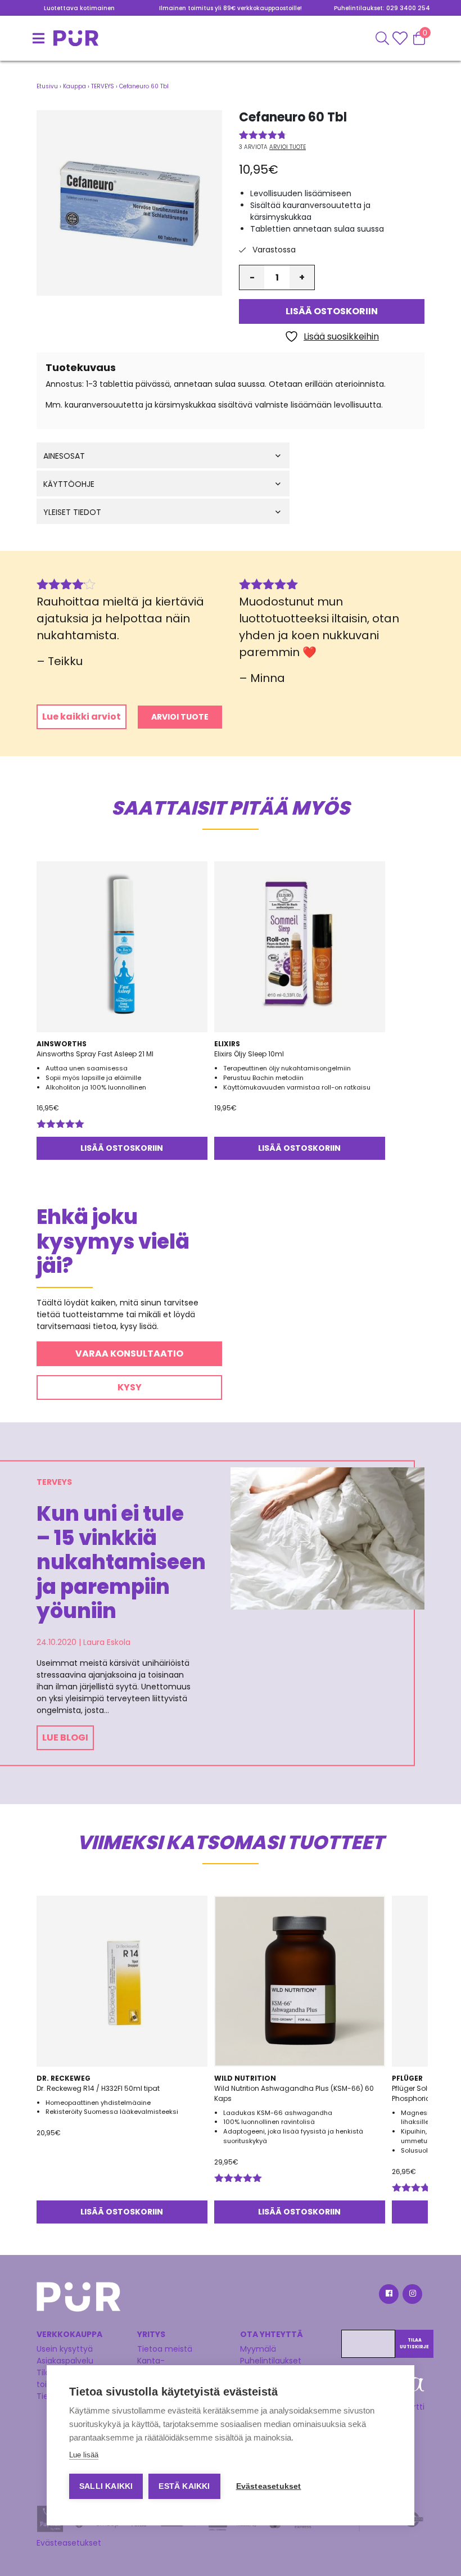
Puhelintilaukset (271, 2361)
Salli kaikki (106, 2486)
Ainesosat (64, 456)
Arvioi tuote (288, 147)
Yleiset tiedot (72, 512)
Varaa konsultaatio (129, 1353)
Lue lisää (84, 2455)
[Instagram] (412, 2296)
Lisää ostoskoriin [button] (122, 1148)
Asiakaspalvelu (65, 2361)
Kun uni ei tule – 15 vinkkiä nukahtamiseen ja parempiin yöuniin (114, 1562)
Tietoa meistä (165, 2349)
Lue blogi (65, 1737)
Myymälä (258, 2349)
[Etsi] (382, 38)
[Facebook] (388, 2296)
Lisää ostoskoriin (332, 311)
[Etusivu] (51, 38)
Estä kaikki (184, 2486)
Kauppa (74, 86)
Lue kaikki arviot (82, 717)
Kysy (130, 1387)
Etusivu (47, 86)
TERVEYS (103, 86)
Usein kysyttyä (65, 2349)
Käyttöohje (69, 484)
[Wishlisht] (401, 38)
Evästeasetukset (69, 2543)
